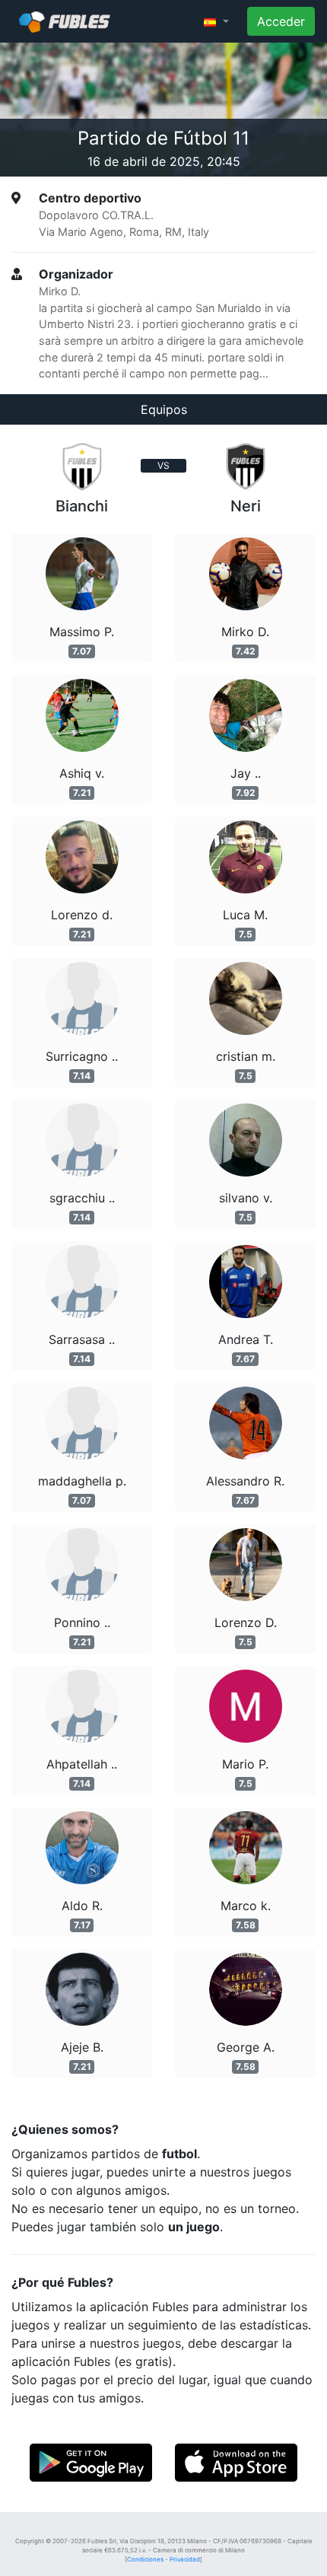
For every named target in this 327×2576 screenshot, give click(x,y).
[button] (216, 21)
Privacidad (185, 2559)
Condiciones (145, 2559)
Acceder (281, 21)
